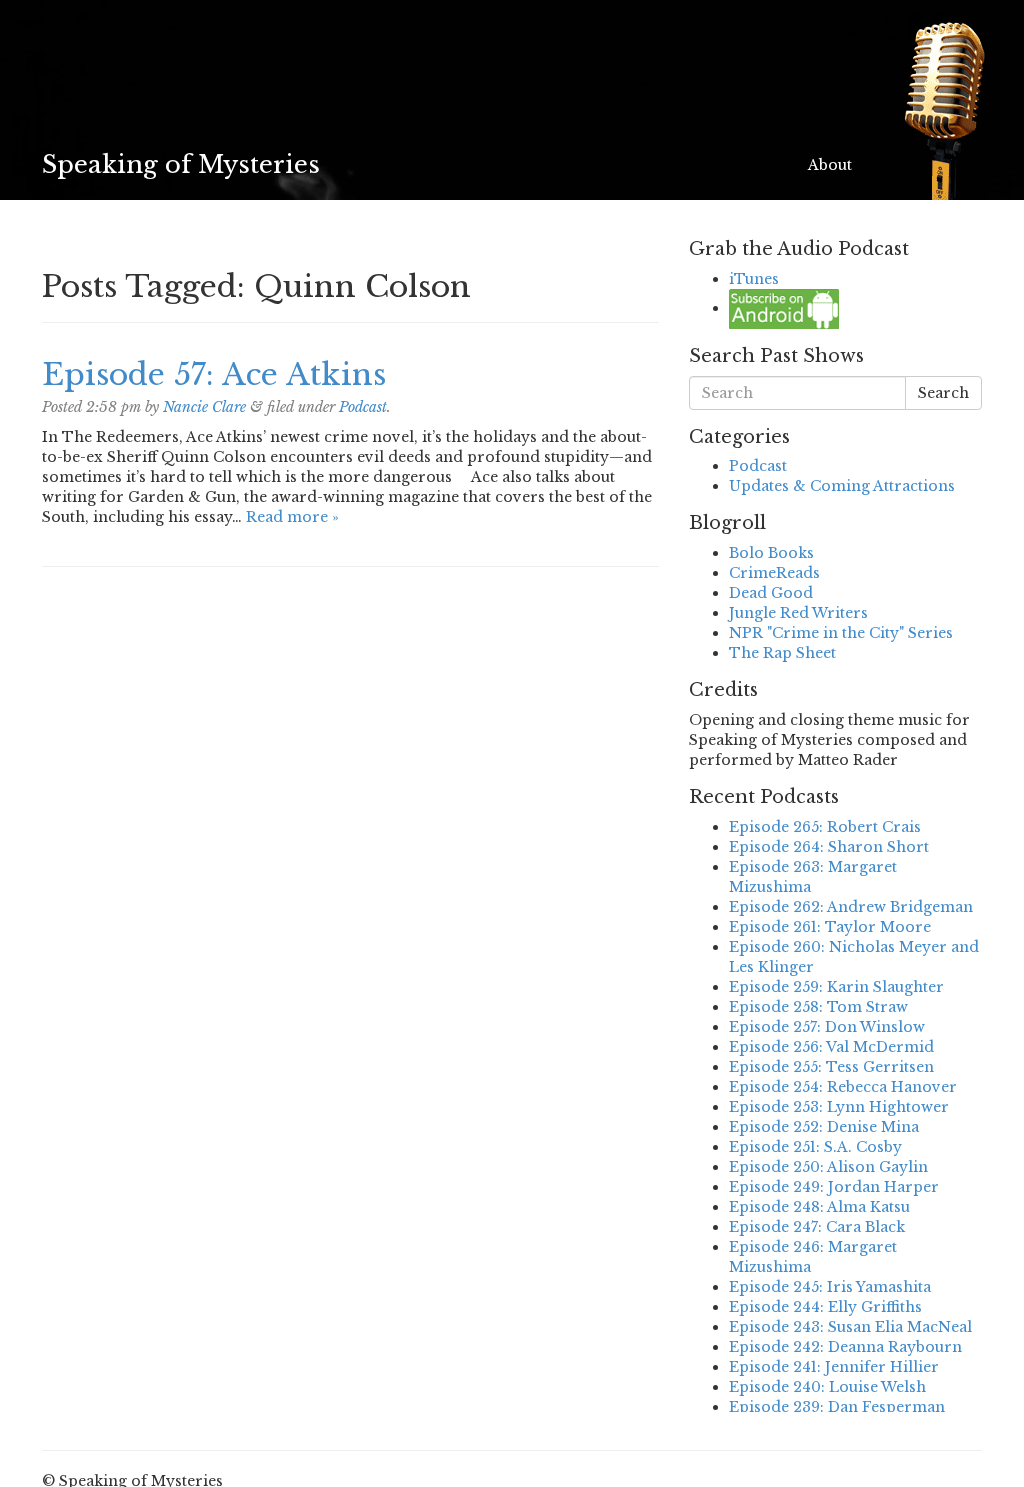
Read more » (292, 517)
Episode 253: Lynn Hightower (839, 1107)
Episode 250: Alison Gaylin (828, 1167)
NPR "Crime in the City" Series (841, 633)
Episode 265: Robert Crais (825, 827)
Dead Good (771, 593)
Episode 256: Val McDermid (831, 1047)
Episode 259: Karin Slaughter (836, 987)
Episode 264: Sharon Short (829, 847)
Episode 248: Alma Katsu (819, 1207)
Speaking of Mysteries (181, 164)
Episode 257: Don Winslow (827, 1027)
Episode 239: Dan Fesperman (837, 1407)
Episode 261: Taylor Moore (830, 927)
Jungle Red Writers (798, 613)
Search (943, 393)
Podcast (363, 407)
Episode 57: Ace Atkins (214, 374)
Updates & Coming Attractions (842, 486)
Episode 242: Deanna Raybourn (845, 1347)
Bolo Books (771, 553)
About (830, 165)
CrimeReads (774, 573)
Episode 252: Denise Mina (824, 1127)
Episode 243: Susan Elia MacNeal (850, 1327)
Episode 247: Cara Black (817, 1227)
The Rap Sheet (782, 653)
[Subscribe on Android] (784, 308)
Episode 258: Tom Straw (818, 1007)
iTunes (754, 279)
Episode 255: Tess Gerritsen (831, 1067)
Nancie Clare (204, 407)
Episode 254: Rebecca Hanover (843, 1087)
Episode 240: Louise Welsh (827, 1387)
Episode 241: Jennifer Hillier (834, 1367)
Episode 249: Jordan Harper (834, 1187)
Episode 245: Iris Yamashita (830, 1287)
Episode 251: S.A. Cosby (815, 1147)
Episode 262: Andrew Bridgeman (851, 907)
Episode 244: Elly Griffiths (825, 1307)
